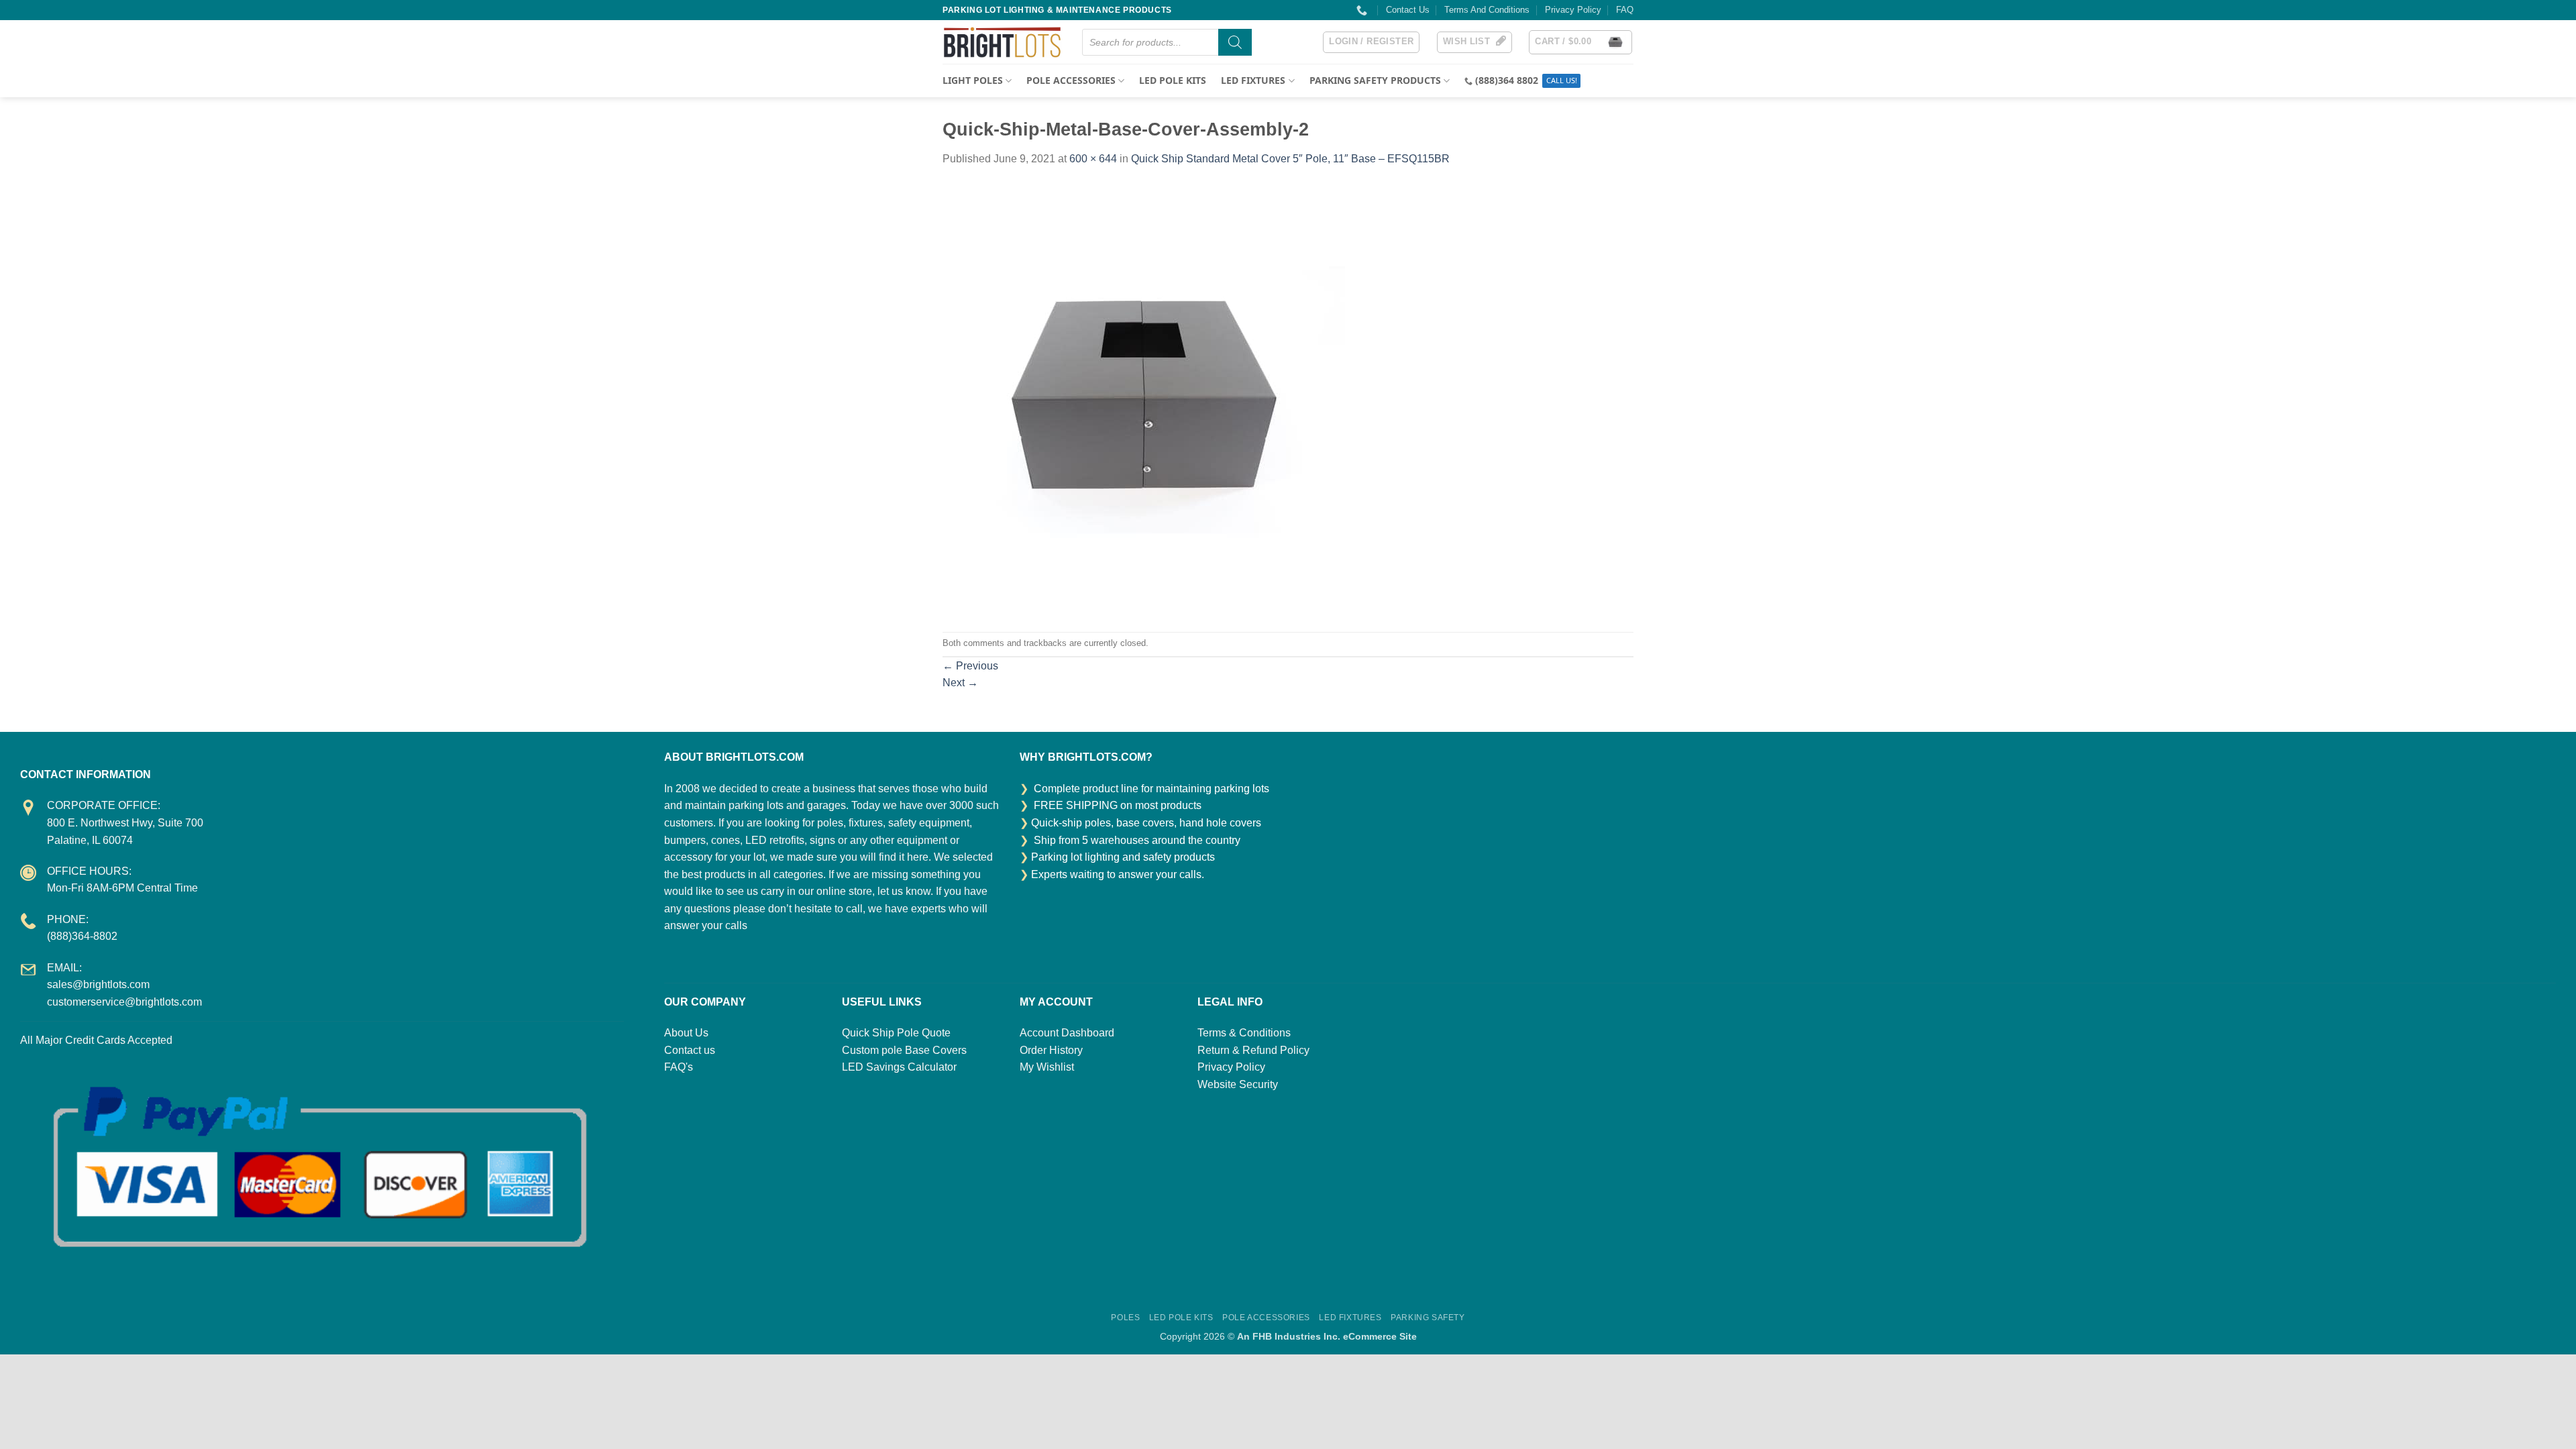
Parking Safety (1428, 1318)
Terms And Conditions (1487, 10)
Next (960, 683)
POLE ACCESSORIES (1071, 80)
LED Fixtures (1350, 1318)
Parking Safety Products (1375, 80)
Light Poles (973, 80)
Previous (970, 666)
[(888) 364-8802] (1363, 10)
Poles (1125, 1318)
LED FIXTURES (1253, 80)
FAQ (1625, 10)
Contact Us (1408, 10)
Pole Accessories (1266, 1318)
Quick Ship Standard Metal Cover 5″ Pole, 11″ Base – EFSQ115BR (1290, 159)
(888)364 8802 (1507, 80)
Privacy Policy (1573, 10)
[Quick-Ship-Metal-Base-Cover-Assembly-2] (1144, 399)
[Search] (1235, 42)
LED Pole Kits (1173, 80)
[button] (1371, 42)
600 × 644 (1093, 159)
